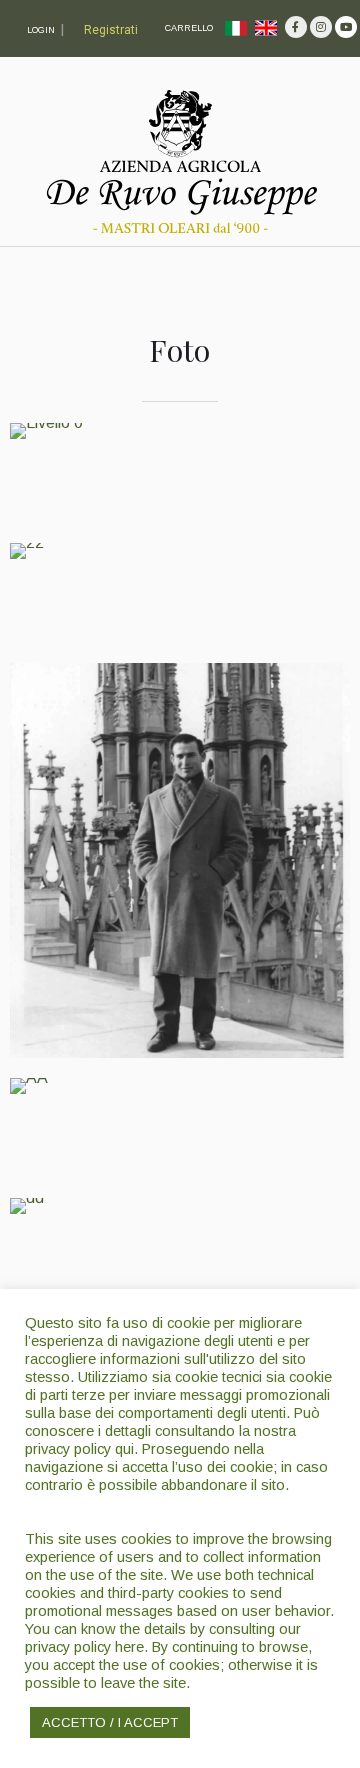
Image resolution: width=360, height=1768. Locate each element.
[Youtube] (346, 27)
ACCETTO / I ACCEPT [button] (110, 1722)
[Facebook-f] (296, 27)
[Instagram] (321, 27)
